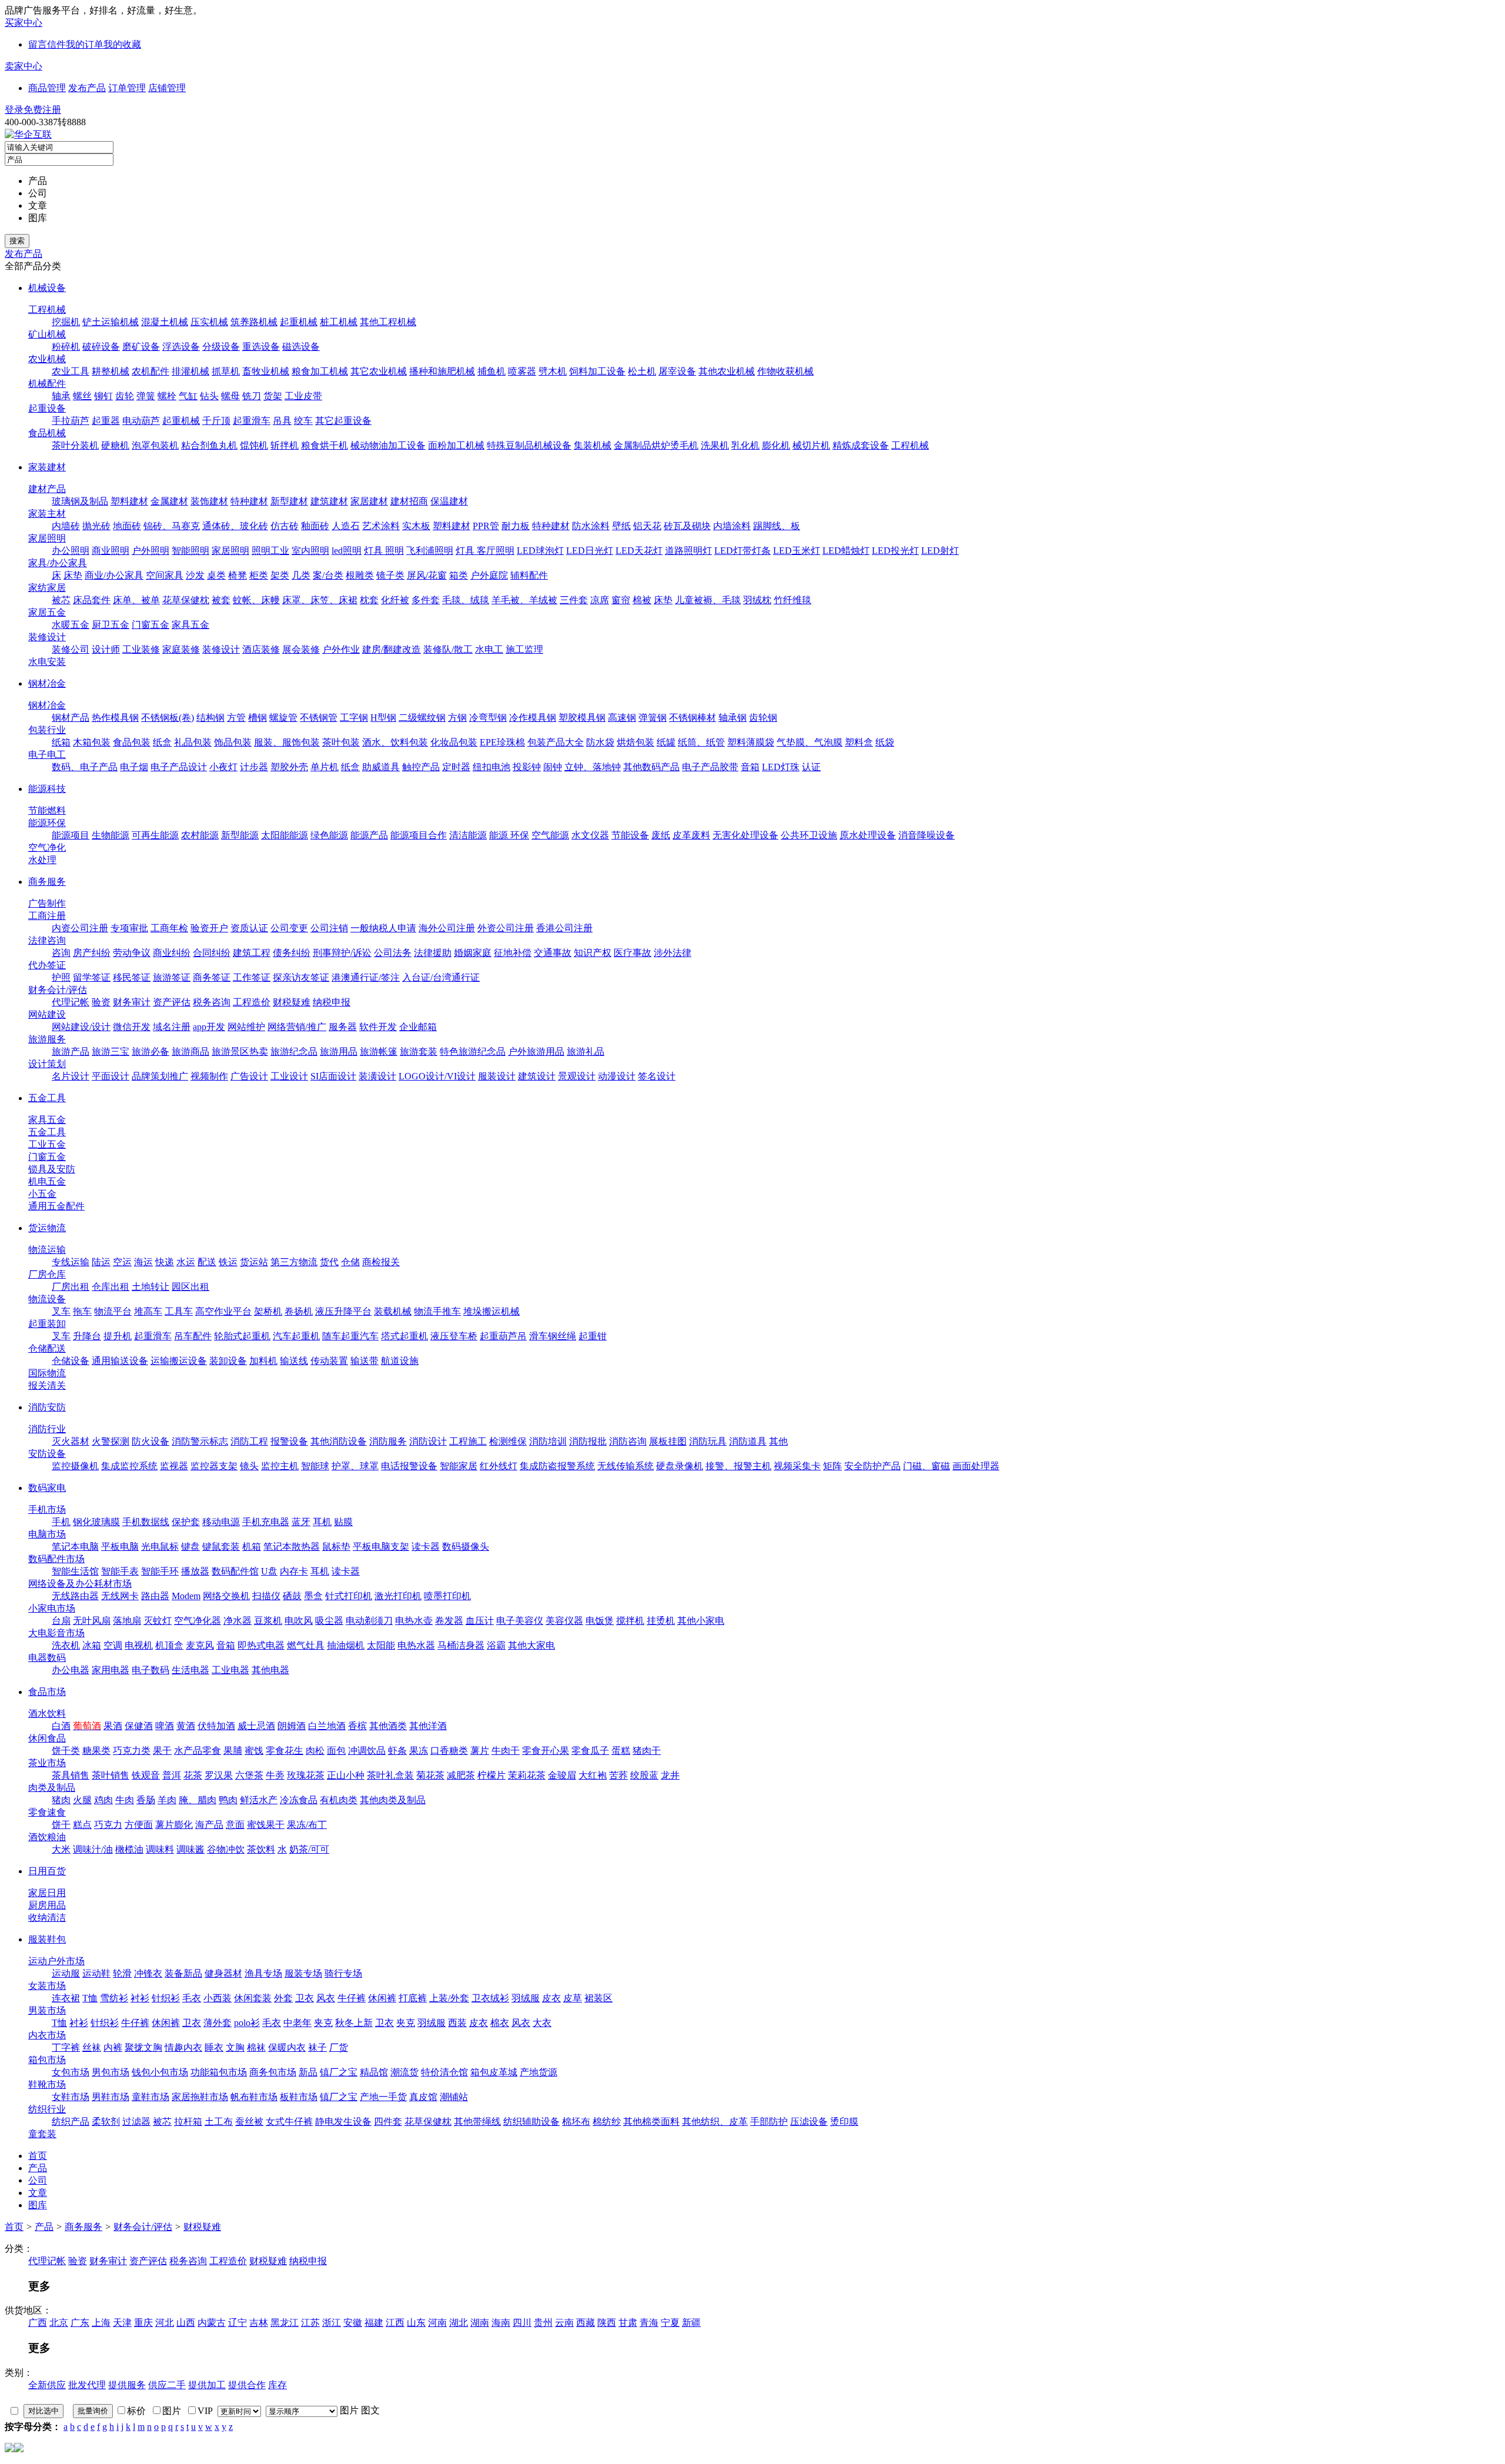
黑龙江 (285, 2323)
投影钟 (527, 767)
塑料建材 (129, 501)
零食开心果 (546, 1751)
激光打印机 (398, 1596)
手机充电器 (266, 1522)
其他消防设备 (339, 1441)
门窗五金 (150, 625)
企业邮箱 (418, 1027)
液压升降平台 (343, 1311)
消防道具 (748, 1441)
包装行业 (47, 730)
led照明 (347, 551)
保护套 (186, 1522)
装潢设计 (377, 1076)
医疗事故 (633, 953)
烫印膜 (844, 2122)
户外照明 (150, 551)
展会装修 (301, 649)
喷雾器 (522, 371)
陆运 (101, 1262)
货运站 (254, 1262)
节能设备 (630, 835)
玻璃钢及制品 (80, 501)
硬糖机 (115, 445)
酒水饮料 (47, 1714)
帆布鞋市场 (254, 2097)
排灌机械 (190, 371)
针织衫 (166, 1998)
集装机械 (593, 445)
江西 (395, 2323)
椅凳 (238, 575)
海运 (143, 1262)
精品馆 (374, 2072)
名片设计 (71, 1076)
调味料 (160, 1849)
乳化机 (745, 445)
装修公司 (71, 649)
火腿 (82, 1800)
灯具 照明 (384, 551)
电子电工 (47, 755)
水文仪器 (590, 835)
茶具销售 (71, 1775)
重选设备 (261, 347)
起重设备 (47, 408)
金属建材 (169, 501)
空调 (113, 1645)
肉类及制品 (52, 1788)
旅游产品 (71, 1052)
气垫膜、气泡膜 (810, 742)
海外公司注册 (447, 928)
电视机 (139, 1645)
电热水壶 (414, 1621)
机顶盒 (169, 1645)
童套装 (42, 2134)
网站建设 (47, 1014)
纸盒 (162, 742)
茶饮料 (261, 1849)
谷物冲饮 (226, 1849)
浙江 (332, 2323)
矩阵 (832, 1466)
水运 (186, 1262)
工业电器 (230, 1670)
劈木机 (553, 371)
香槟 (357, 1726)
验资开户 (209, 928)
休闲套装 (253, 1998)
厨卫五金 (111, 625)
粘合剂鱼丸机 (209, 445)
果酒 (113, 1726)
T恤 (90, 1998)
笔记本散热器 (292, 1547)
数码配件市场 (56, 1559)
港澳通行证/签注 (366, 977)
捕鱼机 (491, 371)
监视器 (174, 1466)
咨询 (61, 953)
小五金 (42, 1194)
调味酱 (190, 1849)
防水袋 (600, 742)
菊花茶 (430, 1775)
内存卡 (294, 1571)
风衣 (326, 1998)
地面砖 (127, 526)
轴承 (61, 396)
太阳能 (381, 1645)
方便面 (139, 1825)
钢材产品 (71, 718)
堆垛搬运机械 (491, 1311)
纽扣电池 (491, 767)
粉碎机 (66, 347)
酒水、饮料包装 (395, 742)
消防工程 (249, 1441)
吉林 (259, 2323)
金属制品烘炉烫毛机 (656, 445)
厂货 (339, 2047)
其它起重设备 (343, 421)
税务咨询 (212, 1002)
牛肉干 (506, 1751)
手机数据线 (146, 1522)
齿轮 (125, 396)
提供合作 (247, 2385)
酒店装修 (261, 649)
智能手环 (160, 1571)
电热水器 (416, 1645)
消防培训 (548, 1441)
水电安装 (47, 662)
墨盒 (313, 1596)
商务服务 (47, 882)
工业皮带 (303, 396)
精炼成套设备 (861, 445)
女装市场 (47, 1986)
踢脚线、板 (777, 526)
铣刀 (252, 396)
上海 (101, 2323)
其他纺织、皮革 (715, 2122)
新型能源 (240, 835)
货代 (329, 1262)
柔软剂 (106, 2122)
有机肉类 (339, 1800)
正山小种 (346, 1775)
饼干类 (66, 1751)
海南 (501, 2323)
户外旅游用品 (536, 1052)
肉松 (315, 1751)
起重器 (106, 421)
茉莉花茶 (527, 1775)
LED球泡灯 (540, 551)
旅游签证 (172, 977)
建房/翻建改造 (392, 649)
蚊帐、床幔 (256, 600)
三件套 (574, 600)
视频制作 (209, 1076)
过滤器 (136, 2122)
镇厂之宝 (339, 2072)
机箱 (252, 1547)
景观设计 (577, 1076)
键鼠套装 (221, 1547)
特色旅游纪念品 (473, 1052)
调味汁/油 (93, 1849)
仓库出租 (111, 1287)
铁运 (228, 1262)
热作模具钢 (115, 718)
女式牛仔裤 (289, 2122)
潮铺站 (454, 2097)
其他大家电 (531, 1645)
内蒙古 (212, 2323)
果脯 (233, 1751)
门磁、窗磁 (927, 1466)
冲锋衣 (148, 1973)
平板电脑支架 (381, 1547)
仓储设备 (71, 1361)
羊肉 (167, 1800)
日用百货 (47, 1871)
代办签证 (47, 965)
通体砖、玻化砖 (235, 526)
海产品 (209, 1825)
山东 (416, 2323)
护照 (61, 977)
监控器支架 (214, 1466)
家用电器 (111, 1670)
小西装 (218, 1998)
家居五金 (47, 612)
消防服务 (388, 1441)
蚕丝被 (249, 2122)
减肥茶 (461, 1775)
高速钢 (622, 718)
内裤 (113, 2047)
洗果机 (715, 445)
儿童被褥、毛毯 (708, 600)
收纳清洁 (47, 1918)
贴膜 (343, 1522)
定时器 (456, 767)
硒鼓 (292, 1596)
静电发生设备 (343, 2122)
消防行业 (47, 1429)
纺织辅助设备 (531, 2122)
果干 (162, 1751)
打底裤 (413, 1998)
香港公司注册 (564, 928)
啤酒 (165, 1726)
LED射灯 (940, 551)
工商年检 (169, 928)
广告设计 (249, 1076)
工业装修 (141, 649)
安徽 (353, 2323)
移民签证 (132, 977)
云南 (564, 2323)
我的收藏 (122, 44)
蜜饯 (254, 1751)
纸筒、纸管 (701, 742)
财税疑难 (292, 1002)
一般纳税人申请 (383, 928)
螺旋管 (283, 718)
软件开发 (378, 1027)
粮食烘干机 (325, 445)
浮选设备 (181, 347)
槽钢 (257, 718)
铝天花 (647, 526)
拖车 (82, 1311)
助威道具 (381, 767)
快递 (165, 1262)
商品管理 (47, 88)
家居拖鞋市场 (200, 2097)
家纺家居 (47, 588)
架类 (280, 575)
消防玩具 (708, 1441)
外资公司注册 (506, 928)
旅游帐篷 (379, 1052)
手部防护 (769, 2122)
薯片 (480, 1751)
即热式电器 (261, 1645)
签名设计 (657, 1076)
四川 (522, 2323)
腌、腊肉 (198, 1800)
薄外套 (218, 2023)
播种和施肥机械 (442, 371)
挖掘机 (66, 322)
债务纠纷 (292, 953)
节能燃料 (47, 810)
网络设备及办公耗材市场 (80, 1584)
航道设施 (400, 1361)
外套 (283, 1998)
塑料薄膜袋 (751, 742)
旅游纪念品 (294, 1052)
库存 (277, 2385)
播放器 (195, 1571)
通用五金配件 (56, 1206)
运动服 (66, 1973)
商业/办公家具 (114, 575)
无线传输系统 (626, 1466)
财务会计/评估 (58, 990)
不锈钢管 (319, 718)
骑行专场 (343, 1973)
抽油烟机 (346, 1645)
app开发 (209, 1027)
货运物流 (47, 1228)
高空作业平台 (223, 1311)
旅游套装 (419, 1052)
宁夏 (670, 2323)
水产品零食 (198, 1751)
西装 (457, 2023)
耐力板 (516, 526)
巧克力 (108, 1825)
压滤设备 (809, 2122)
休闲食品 (47, 1738)
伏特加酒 (216, 1726)
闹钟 (553, 767)
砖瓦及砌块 (687, 526)
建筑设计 (537, 1076)
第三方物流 (294, 1262)
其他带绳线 (477, 2122)
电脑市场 (47, 1534)
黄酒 (186, 1726)
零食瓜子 (590, 1751)
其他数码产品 (651, 767)
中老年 (297, 2023)
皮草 (573, 1998)
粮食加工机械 (320, 371)
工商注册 (47, 916)
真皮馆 (423, 2097)
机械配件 (47, 384)
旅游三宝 (111, 1052)
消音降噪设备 (927, 835)
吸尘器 (329, 1621)
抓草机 (226, 371)
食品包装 (132, 742)
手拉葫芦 (71, 421)
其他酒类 (388, 1726)
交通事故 (553, 953)
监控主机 (280, 1466)
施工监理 (524, 649)
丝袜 (92, 2047)
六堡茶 (249, 1775)
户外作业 (341, 649)
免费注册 (42, 110)
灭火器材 (71, 1441)
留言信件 (47, 44)
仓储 (350, 1262)
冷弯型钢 (488, 718)
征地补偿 (513, 953)
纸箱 (61, 742)
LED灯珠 (781, 767)
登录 (14, 110)
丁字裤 (66, 2047)
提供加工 (207, 2385)
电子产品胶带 (710, 767)
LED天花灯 (639, 551)
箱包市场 (47, 2060)
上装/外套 (449, 1998)
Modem (186, 1596)
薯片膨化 (174, 1825)
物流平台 (113, 1311)
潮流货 (404, 2072)
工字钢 (354, 718)
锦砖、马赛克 (172, 526)
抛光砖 (96, 526)
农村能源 (200, 835)
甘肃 (628, 2323)
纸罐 (666, 742)
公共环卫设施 (809, 835)
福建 (374, 2323)
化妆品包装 (454, 742)
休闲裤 (382, 1998)
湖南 (480, 2323)
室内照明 (310, 551)
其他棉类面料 (651, 2122)
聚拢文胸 (143, 2047)
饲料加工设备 (597, 371)
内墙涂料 (732, 526)
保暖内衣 (287, 2047)
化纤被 (395, 600)
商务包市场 (273, 2072)
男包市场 (111, 2072)
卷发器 (449, 1621)
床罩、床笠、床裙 (320, 600)
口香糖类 (449, 1751)
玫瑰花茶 (306, 1775)
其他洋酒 (428, 1726)
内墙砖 (66, 526)
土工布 (219, 2122)
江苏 (310, 2323)
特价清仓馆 (444, 2072)
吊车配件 (193, 1336)
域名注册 (172, 1027)
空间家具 (165, 575)
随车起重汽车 (350, 1336)
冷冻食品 (299, 1800)
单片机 (325, 767)
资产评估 (172, 1002)
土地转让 (150, 1287)
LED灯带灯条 (743, 551)
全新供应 (47, 2385)
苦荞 (618, 1775)
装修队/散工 (448, 649)
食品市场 (47, 1692)
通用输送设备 (120, 1361)
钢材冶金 (47, 683)
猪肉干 (647, 1751)
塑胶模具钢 (582, 718)
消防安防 (47, 1407)
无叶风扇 (92, 1621)
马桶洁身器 (461, 1645)
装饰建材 (209, 501)
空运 (122, 1262)
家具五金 (190, 625)
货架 (273, 396)
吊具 (282, 421)
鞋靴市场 (47, 2084)
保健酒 (139, 1726)
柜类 (259, 575)
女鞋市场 (71, 2097)
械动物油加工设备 (388, 445)
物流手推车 (437, 1311)
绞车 (303, 421)
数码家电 (47, 1488)
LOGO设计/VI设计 (437, 1076)
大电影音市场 (56, 1633)
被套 (221, 600)
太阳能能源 (285, 835)
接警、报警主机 (738, 1466)
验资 (101, 1002)
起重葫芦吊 (503, 1336)
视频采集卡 (797, 1466)
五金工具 (47, 1098)
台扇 (61, 1621)
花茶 (193, 1775)
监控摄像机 (75, 1466)
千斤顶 (216, 421)
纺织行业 (47, 2109)
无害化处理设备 (745, 835)
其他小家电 (701, 1621)
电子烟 (134, 767)
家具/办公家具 (58, 563)
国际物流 (47, 1373)
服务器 (343, 1027)
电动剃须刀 (369, 1621)
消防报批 (588, 1441)
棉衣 (500, 2023)
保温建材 (449, 501)
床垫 (73, 575)
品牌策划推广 (160, 1076)
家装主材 (47, 514)
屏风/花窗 (427, 575)
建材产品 (47, 489)
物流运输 (47, 1250)
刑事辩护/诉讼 (342, 953)
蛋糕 (621, 1751)
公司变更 (289, 928)
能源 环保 (509, 835)
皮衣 (551, 1998)
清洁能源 (468, 835)
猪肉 (61, 1800)
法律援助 (433, 953)
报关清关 (47, 1385)
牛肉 (125, 1800)
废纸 (661, 835)
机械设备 (47, 288)
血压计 (480, 1621)
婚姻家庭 (473, 953)
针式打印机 (349, 1596)
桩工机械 (339, 322)
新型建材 (289, 501)
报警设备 (289, 1441)
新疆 (691, 2323)
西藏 (586, 2323)
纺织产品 (71, 2122)
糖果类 (96, 1751)
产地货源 (539, 2072)
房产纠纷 (92, 953)
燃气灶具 (306, 1645)
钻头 (209, 396)
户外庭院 (489, 575)
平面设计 (111, 1076)
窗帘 (621, 600)
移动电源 (221, 1522)
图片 (349, 2410)
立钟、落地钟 (593, 767)
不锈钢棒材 (693, 718)
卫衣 (305, 1998)
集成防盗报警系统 (557, 1466)
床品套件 (92, 600)
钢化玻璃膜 (96, 1522)
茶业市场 (47, 1763)
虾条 (397, 1751)
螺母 (230, 396)
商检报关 (381, 1262)
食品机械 (47, 433)
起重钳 (593, 1336)
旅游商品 (190, 1052)
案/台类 (328, 575)
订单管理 (127, 88)
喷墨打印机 (447, 1596)
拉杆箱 (188, 2122)
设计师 (106, 649)
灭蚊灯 (158, 1621)
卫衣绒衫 (490, 1998)
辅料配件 (529, 575)
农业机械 (47, 359)
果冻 (419, 1751)
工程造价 (252, 1002)
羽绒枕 (757, 600)
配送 (207, 1262)
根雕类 (360, 575)
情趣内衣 (183, 2047)
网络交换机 (226, 1596)
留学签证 (92, 977)
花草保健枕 (186, 600)
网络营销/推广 (297, 1027)
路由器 (155, 1596)
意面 (235, 1825)
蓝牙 (301, 1522)
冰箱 (92, 1645)
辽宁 (238, 2323)
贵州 (543, 2323)
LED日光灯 (590, 551)
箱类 (459, 575)
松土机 (642, 371)
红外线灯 (499, 1466)
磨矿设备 (141, 347)
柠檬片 (491, 1775)
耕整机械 (111, 371)
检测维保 (508, 1441)
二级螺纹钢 (422, 718)
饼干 (61, 1825)
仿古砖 (285, 526)
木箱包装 (92, 742)
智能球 (315, 1466)
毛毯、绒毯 (466, 600)
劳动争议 (132, 953)
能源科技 (47, 789)
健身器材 (223, 1973)
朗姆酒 (292, 1726)
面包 (336, 1751)
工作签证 (252, 977)
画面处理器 (976, 1466)
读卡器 (426, 1547)
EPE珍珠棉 (502, 742)
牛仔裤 (352, 1998)
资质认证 (249, 928)
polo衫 (247, 2023)
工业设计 (289, 1076)
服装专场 (303, 1973)
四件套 (388, 2122)
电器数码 (47, 1658)
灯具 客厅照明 (485, 551)
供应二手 (167, 2385)
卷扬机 (299, 1311)
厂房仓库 (47, 1274)
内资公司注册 (80, 928)
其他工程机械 (388, 322)
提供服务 (127, 2385)
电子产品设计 (179, 767)
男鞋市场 (111, 2097)
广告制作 (47, 903)
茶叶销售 (111, 1775)
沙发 (195, 575)
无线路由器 (75, 1596)
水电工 (489, 649)
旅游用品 (339, 1052)
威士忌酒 (256, 1726)
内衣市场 (47, 2035)
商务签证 (212, 977)
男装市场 (47, 2010)
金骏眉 (562, 1775)
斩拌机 (285, 445)
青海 (649, 2323)
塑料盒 (859, 742)
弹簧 (146, 396)
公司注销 (329, 928)
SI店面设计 (333, 1076)
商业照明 (111, 551)
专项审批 (129, 928)
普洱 (172, 1775)
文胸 (235, 2047)
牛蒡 (275, 1775)
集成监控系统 (129, 1466)
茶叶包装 (341, 742)
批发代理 (87, 2385)
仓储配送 (47, 1348)
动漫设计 (617, 1076)
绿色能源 (329, 835)
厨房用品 (47, 1905)
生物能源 (111, 835)
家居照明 (47, 538)
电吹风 (299, 1621)
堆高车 (148, 1311)
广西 (38, 2323)
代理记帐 (71, 1002)
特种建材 (249, 501)
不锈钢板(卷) (168, 718)
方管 (236, 718)
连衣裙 (66, 1998)
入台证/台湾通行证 (441, 977)
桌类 (216, 575)
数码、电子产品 (85, 767)
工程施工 (468, 1441)
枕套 (369, 600)
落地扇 (127, 1621)
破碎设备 (101, 347)
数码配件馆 (235, 1571)
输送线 (294, 1361)
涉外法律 (673, 953)
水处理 (42, 860)
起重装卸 (47, 1324)
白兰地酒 (327, 1726)
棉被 (642, 600)
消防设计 (428, 1441)
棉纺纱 (607, 2122)
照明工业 (270, 551)
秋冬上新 (354, 2023)
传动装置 (329, 1361)
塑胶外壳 (289, 767)
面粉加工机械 (456, 445)
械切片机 (811, 445)
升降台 (87, 1336)
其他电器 (270, 1670)
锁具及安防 (52, 1169)
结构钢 (210, 718)
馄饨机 (254, 445)
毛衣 (192, 1998)
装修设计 (47, 637)
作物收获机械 (785, 371)
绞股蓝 (644, 1775)
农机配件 (150, 371)
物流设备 (47, 1299)
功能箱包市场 (219, 2072)
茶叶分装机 (75, 445)
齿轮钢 (763, 718)
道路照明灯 (688, 551)
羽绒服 (526, 1998)
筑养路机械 (254, 322)
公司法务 (393, 953)
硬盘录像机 (680, 1466)
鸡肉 (103, 1800)
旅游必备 (150, 1052)
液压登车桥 (454, 1336)
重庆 (143, 2323)
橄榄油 (129, 1849)
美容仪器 (564, 1621)
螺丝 (82, 396)
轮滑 (122, 1973)
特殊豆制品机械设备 (529, 445)
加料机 (263, 1361)
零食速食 (47, 1812)
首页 (14, 2227)
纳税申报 (332, 1002)
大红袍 (593, 1775)
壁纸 (621, 526)
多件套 (426, 600)
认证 (811, 767)
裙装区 (598, 1998)
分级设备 (221, 347)
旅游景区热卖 (240, 1052)
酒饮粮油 (47, 1837)
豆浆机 (268, 1621)
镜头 (249, 1466)
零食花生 (285, 1751)
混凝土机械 (165, 322)
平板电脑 (120, 1547)
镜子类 (390, 575)
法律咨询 (47, 940)
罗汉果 (219, 1775)
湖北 (459, 2323)
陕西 (607, 2323)
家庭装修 (181, 649)
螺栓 (167, 396)
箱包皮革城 (494, 2072)
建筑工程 (252, 953)
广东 (80, 2323)
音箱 (750, 767)
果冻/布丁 (307, 1825)
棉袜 (256, 2047)
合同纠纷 (212, 953)
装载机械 (393, 1311)
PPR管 (486, 526)
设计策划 (47, 1064)
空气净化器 (198, 1621)
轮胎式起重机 (242, 1336)
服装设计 (497, 1076)
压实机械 (209, 322)
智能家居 (459, 1466)
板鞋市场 (299, 2097)
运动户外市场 (56, 1961)
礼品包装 (193, 742)
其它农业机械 (379, 371)
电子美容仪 (520, 1621)
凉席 (600, 600)
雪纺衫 (114, 1998)
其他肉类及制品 (393, 1800)
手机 (61, 1522)
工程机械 (47, 310)
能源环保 (47, 823)
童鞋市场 (150, 2097)
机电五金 (47, 1181)
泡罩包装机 (155, 445)
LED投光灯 (895, 551)
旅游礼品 (586, 1052)
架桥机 (268, 1311)
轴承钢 (733, 718)
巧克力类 (132, 1751)
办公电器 (71, 1670)
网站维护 (246, 1027)
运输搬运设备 (179, 1361)
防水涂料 (591, 526)
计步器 (254, 767)
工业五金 (47, 1144)
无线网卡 (120, 1596)
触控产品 (421, 767)
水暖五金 (71, 625)
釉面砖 (315, 526)
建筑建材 (329, 501)
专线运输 (71, 1262)
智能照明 (190, 551)
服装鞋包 (47, 1939)
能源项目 (71, 835)
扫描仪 (266, 1596)
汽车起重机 (296, 1336)
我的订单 (85, 44)
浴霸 (496, 1645)
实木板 (416, 526)
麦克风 (200, 1645)
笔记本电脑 (75, 1547)
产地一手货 (383, 2097)
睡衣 (214, 2047)
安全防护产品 (872, 1466)
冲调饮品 (367, 1751)
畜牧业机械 (266, 371)
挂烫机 (661, 1621)
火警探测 (111, 1441)
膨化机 (776, 445)
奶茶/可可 (309, 1849)
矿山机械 (47, 334)
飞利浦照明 (430, 551)
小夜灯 (223, 767)
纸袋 (885, 742)
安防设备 (47, 1454)
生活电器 (190, 1670)
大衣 (542, 2023)
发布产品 (87, 88)
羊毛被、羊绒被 (524, 600)
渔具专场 (263, 1973)
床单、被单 (136, 600)
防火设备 (150, 1441)
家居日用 (47, 1893)
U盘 (269, 1571)
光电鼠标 (160, 1547)
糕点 (82, 1825)
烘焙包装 (636, 742)
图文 (370, 2410)
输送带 (364, 1361)
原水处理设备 (868, 835)
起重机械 (299, 322)
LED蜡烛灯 (846, 551)
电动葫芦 (141, 421)
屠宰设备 (677, 371)
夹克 (323, 2023)
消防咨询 (628, 1441)
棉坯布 (576, 2122)
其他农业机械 (727, 371)
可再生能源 (155, 835)
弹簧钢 (653, 718)
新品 (308, 2072)
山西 (186, 2323)
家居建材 (369, 501)
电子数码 (150, 1670)
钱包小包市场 (160, 2072)
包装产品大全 (556, 742)
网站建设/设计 (81, 1027)
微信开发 (132, 1027)
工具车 (179, 1311)
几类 (301, 575)
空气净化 (47, 847)
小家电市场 (52, 1608)
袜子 (317, 2047)
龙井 (670, 1775)
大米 (61, 1849)
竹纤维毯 (792, 600)
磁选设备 (301, 347)
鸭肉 (228, 1800)
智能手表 (120, 1571)
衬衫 (140, 1998)
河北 (165, 2323)
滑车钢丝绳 (553, 1336)
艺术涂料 (381, 526)
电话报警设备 (409, 1466)
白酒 (61, 1726)
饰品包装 (233, 742)
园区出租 (190, 1287)
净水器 (238, 1621)
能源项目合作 (419, 835)
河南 (437, 2323)
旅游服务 (47, 1039)
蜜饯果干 (266, 1825)
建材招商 (409, 501)
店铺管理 (167, 88)
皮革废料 (691, 835)
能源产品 (369, 835)
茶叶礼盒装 (390, 1775)
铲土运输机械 (111, 322)
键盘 (190, 1547)
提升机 (118, 1336)
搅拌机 (630, 1621)
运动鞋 (96, 1973)
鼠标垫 (336, 1547)
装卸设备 (228, 1361)
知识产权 (593, 953)
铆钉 (103, 396)
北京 (59, 2323)
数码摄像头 (466, 1547)
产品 (44, 2227)
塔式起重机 (404, 1336)
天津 (122, 2323)
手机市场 (47, 1510)
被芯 (61, 600)
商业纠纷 (172, 953)
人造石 (346, 526)
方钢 (457, 718)
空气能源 (550, 835)
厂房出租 (71, 1287)
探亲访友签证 (301, 977)
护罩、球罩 (355, 1466)
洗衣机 (66, 1645)
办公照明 (71, 551)
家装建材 (47, 467)
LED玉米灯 (797, 551)
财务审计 (132, 1002)
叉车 (61, 1311)
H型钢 (383, 718)
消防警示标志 (200, 1441)
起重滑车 (252, 421)
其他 (778, 1441)
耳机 (322, 1522)
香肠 (146, 1800)
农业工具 (71, 371)
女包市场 (71, 2072)
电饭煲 (600, 1621)
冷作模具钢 (533, 718)
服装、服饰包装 (287, 742)
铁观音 (146, 1775)
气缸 (188, 396)
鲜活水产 (259, 1800)
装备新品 (183, 1973)
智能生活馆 (75, 1571)
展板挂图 (668, 1441)
